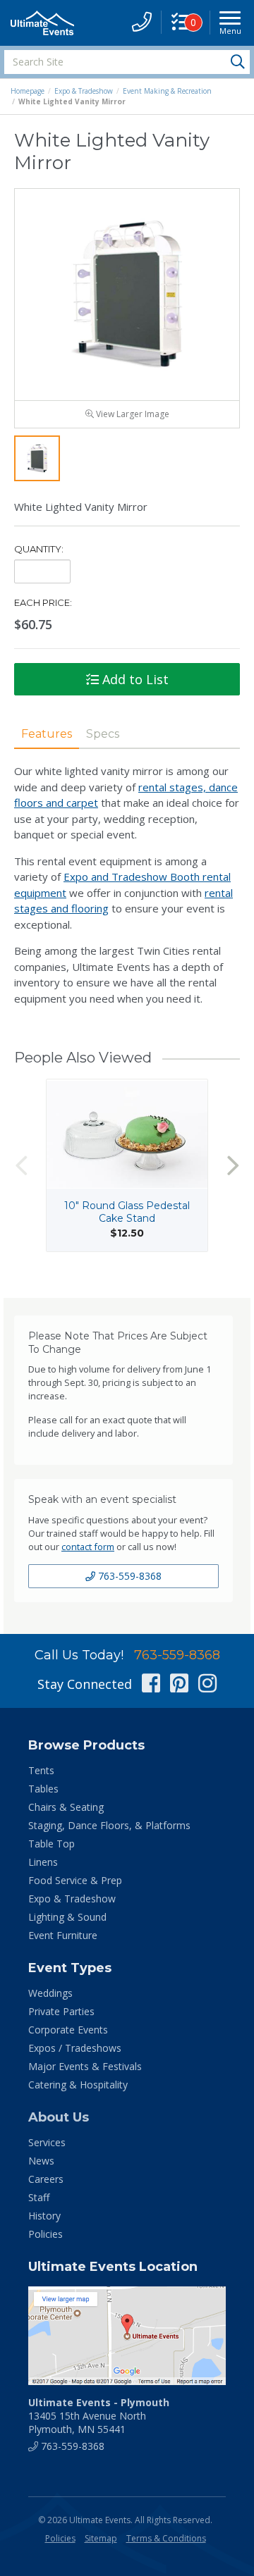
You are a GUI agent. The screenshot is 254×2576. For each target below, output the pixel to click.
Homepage (28, 91)
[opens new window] (127, 2336)
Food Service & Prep (75, 1880)
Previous (21, 1166)
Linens (43, 1862)
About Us (59, 2117)
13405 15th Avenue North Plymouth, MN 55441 (99, 2416)
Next (233, 1166)
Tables (43, 1789)
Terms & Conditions (166, 2538)
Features (47, 734)
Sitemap (101, 2538)
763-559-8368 (128, 1576)
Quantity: (39, 549)
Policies (46, 2234)
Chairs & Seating (66, 1807)
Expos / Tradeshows (75, 2048)
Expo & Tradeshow (84, 91)
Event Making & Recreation (167, 91)
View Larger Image (132, 414)
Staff (39, 2197)
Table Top (52, 1844)
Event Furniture (63, 1935)
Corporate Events (68, 2030)
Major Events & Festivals (85, 2066)
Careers (46, 2179)
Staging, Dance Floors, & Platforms (109, 1825)
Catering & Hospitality (78, 2085)
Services (47, 2142)
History (44, 2216)
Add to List (134, 679)
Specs (103, 734)
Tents (41, 1770)
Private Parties (61, 2011)
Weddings (50, 1993)
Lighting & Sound (67, 1917)
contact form (88, 1547)
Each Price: (43, 602)
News (41, 2161)
